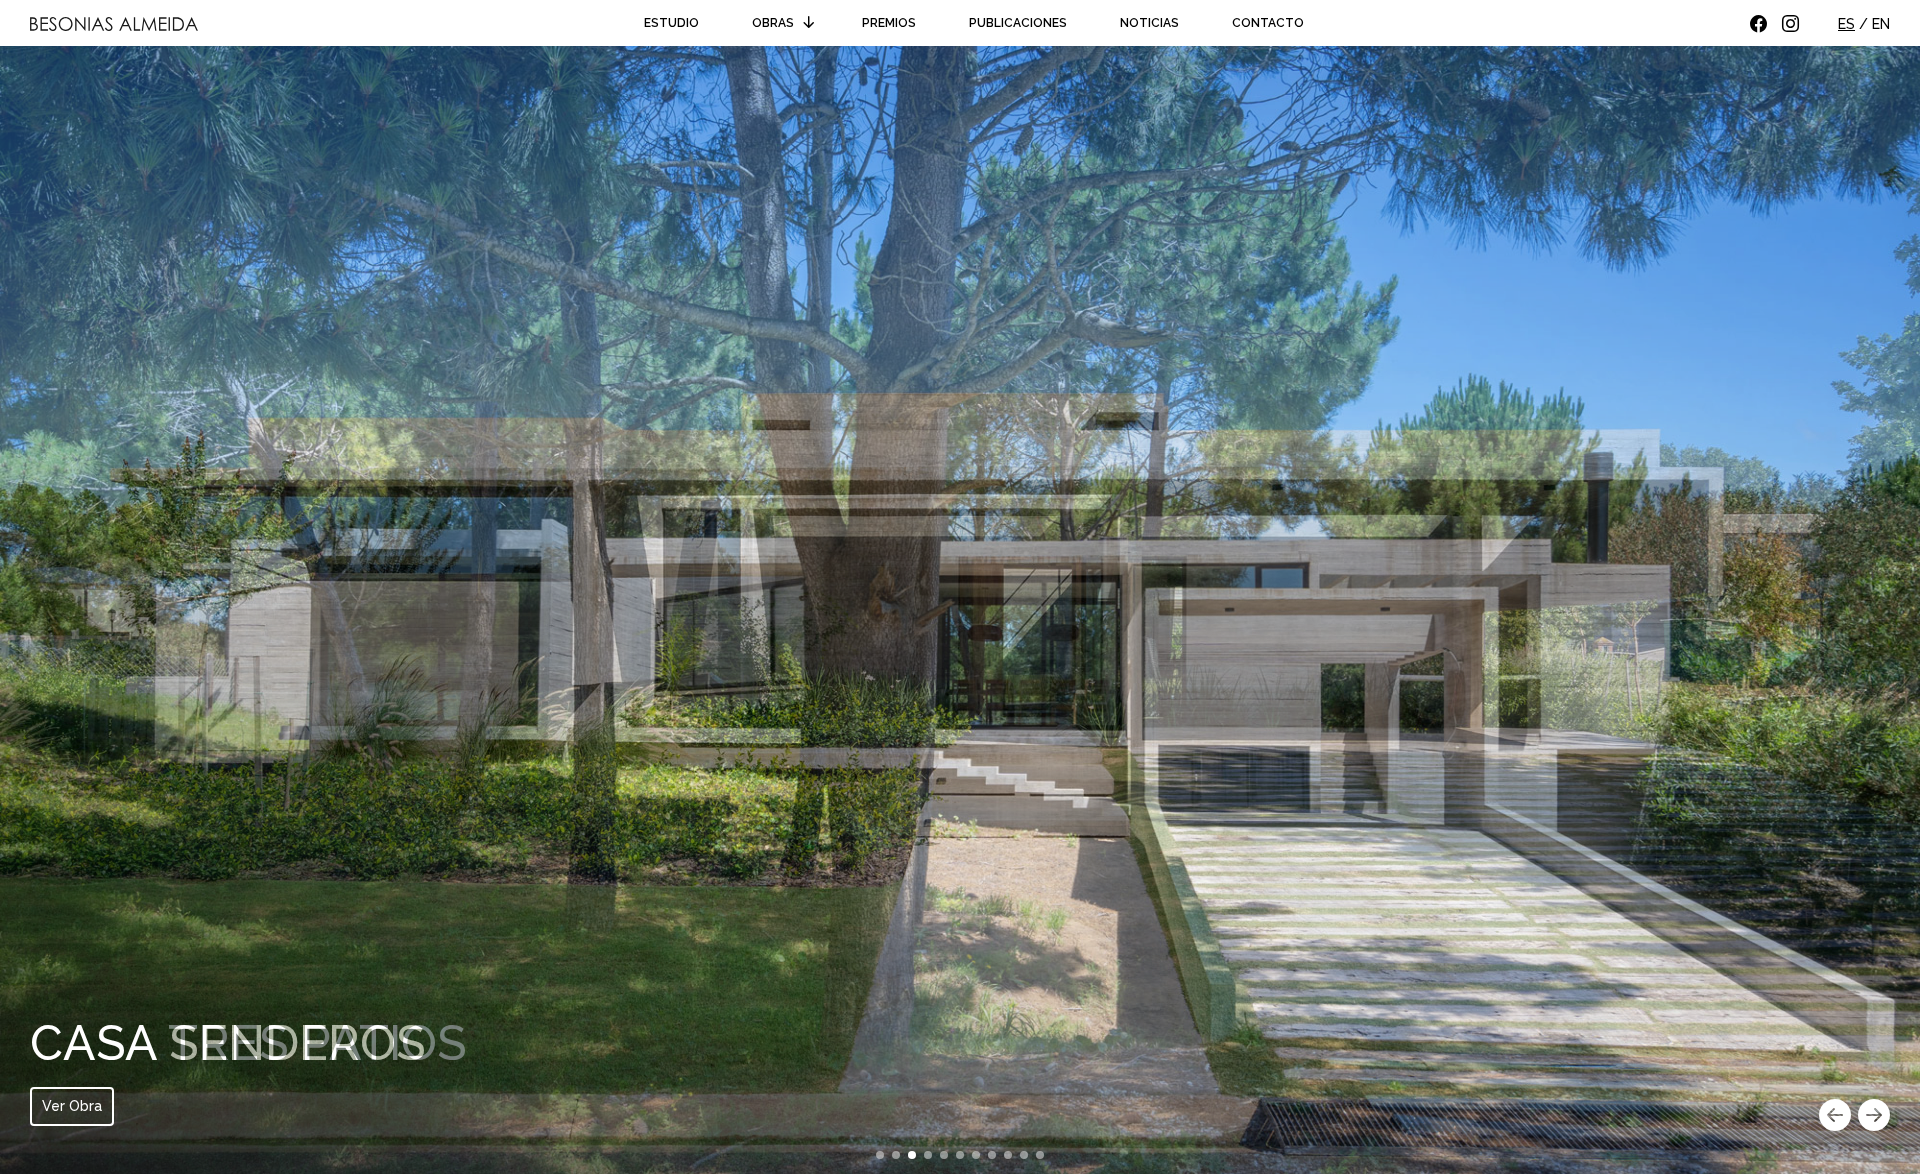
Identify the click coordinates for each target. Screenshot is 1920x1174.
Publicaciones (1018, 23)
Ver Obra (72, 1106)
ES (1846, 24)
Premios (889, 23)
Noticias (1149, 23)
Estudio (671, 23)
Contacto (1268, 23)
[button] (1835, 1117)
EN (1881, 24)
